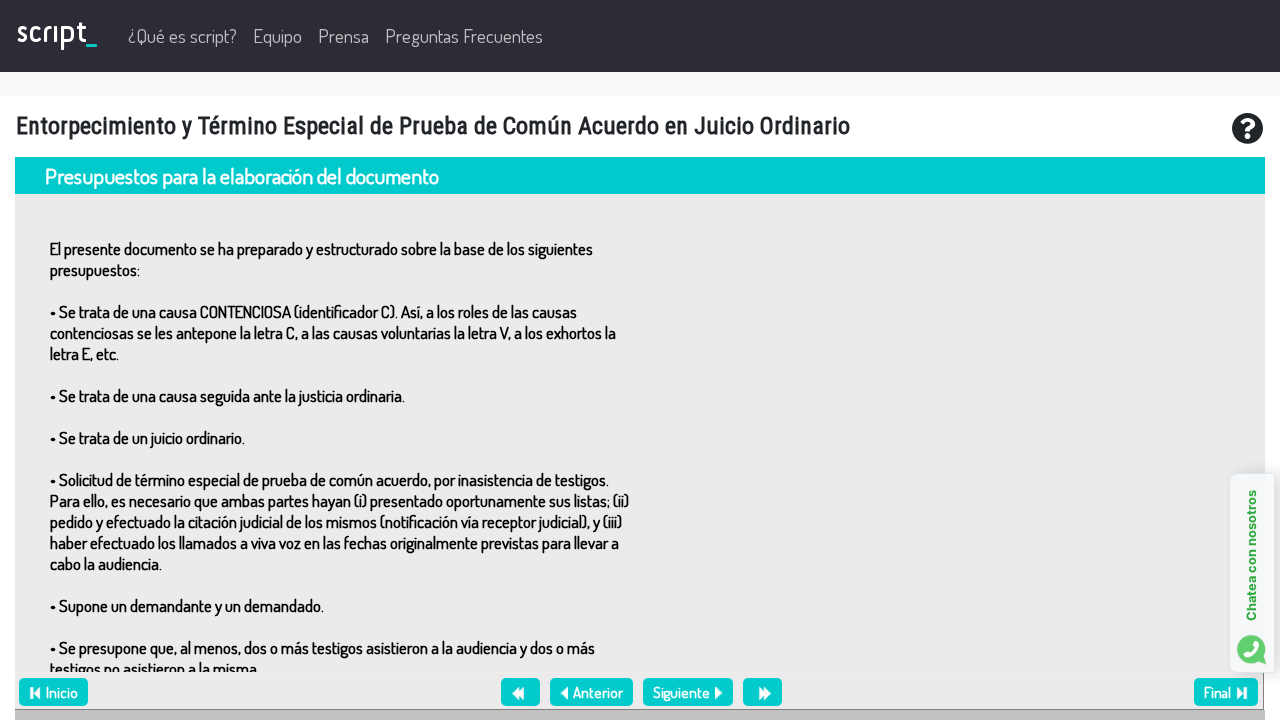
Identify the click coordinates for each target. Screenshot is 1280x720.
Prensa (343, 35)
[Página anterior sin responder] (520, 692)
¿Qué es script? (182, 35)
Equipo (277, 35)
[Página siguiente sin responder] (762, 692)
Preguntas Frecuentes (464, 35)
